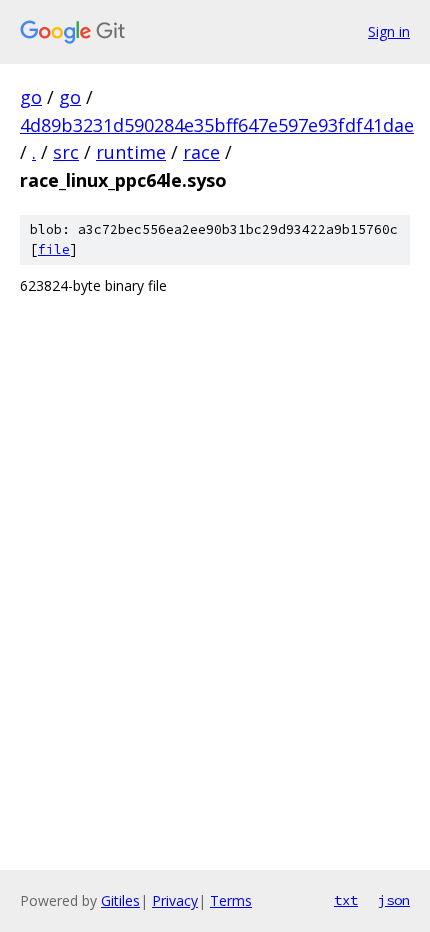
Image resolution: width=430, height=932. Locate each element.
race (201, 152)
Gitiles (120, 900)
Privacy (175, 900)
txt (346, 900)
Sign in (389, 31)
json (394, 900)
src (66, 152)
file (54, 249)
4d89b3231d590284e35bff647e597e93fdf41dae (217, 125)
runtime (131, 152)
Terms (231, 900)
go (31, 97)
